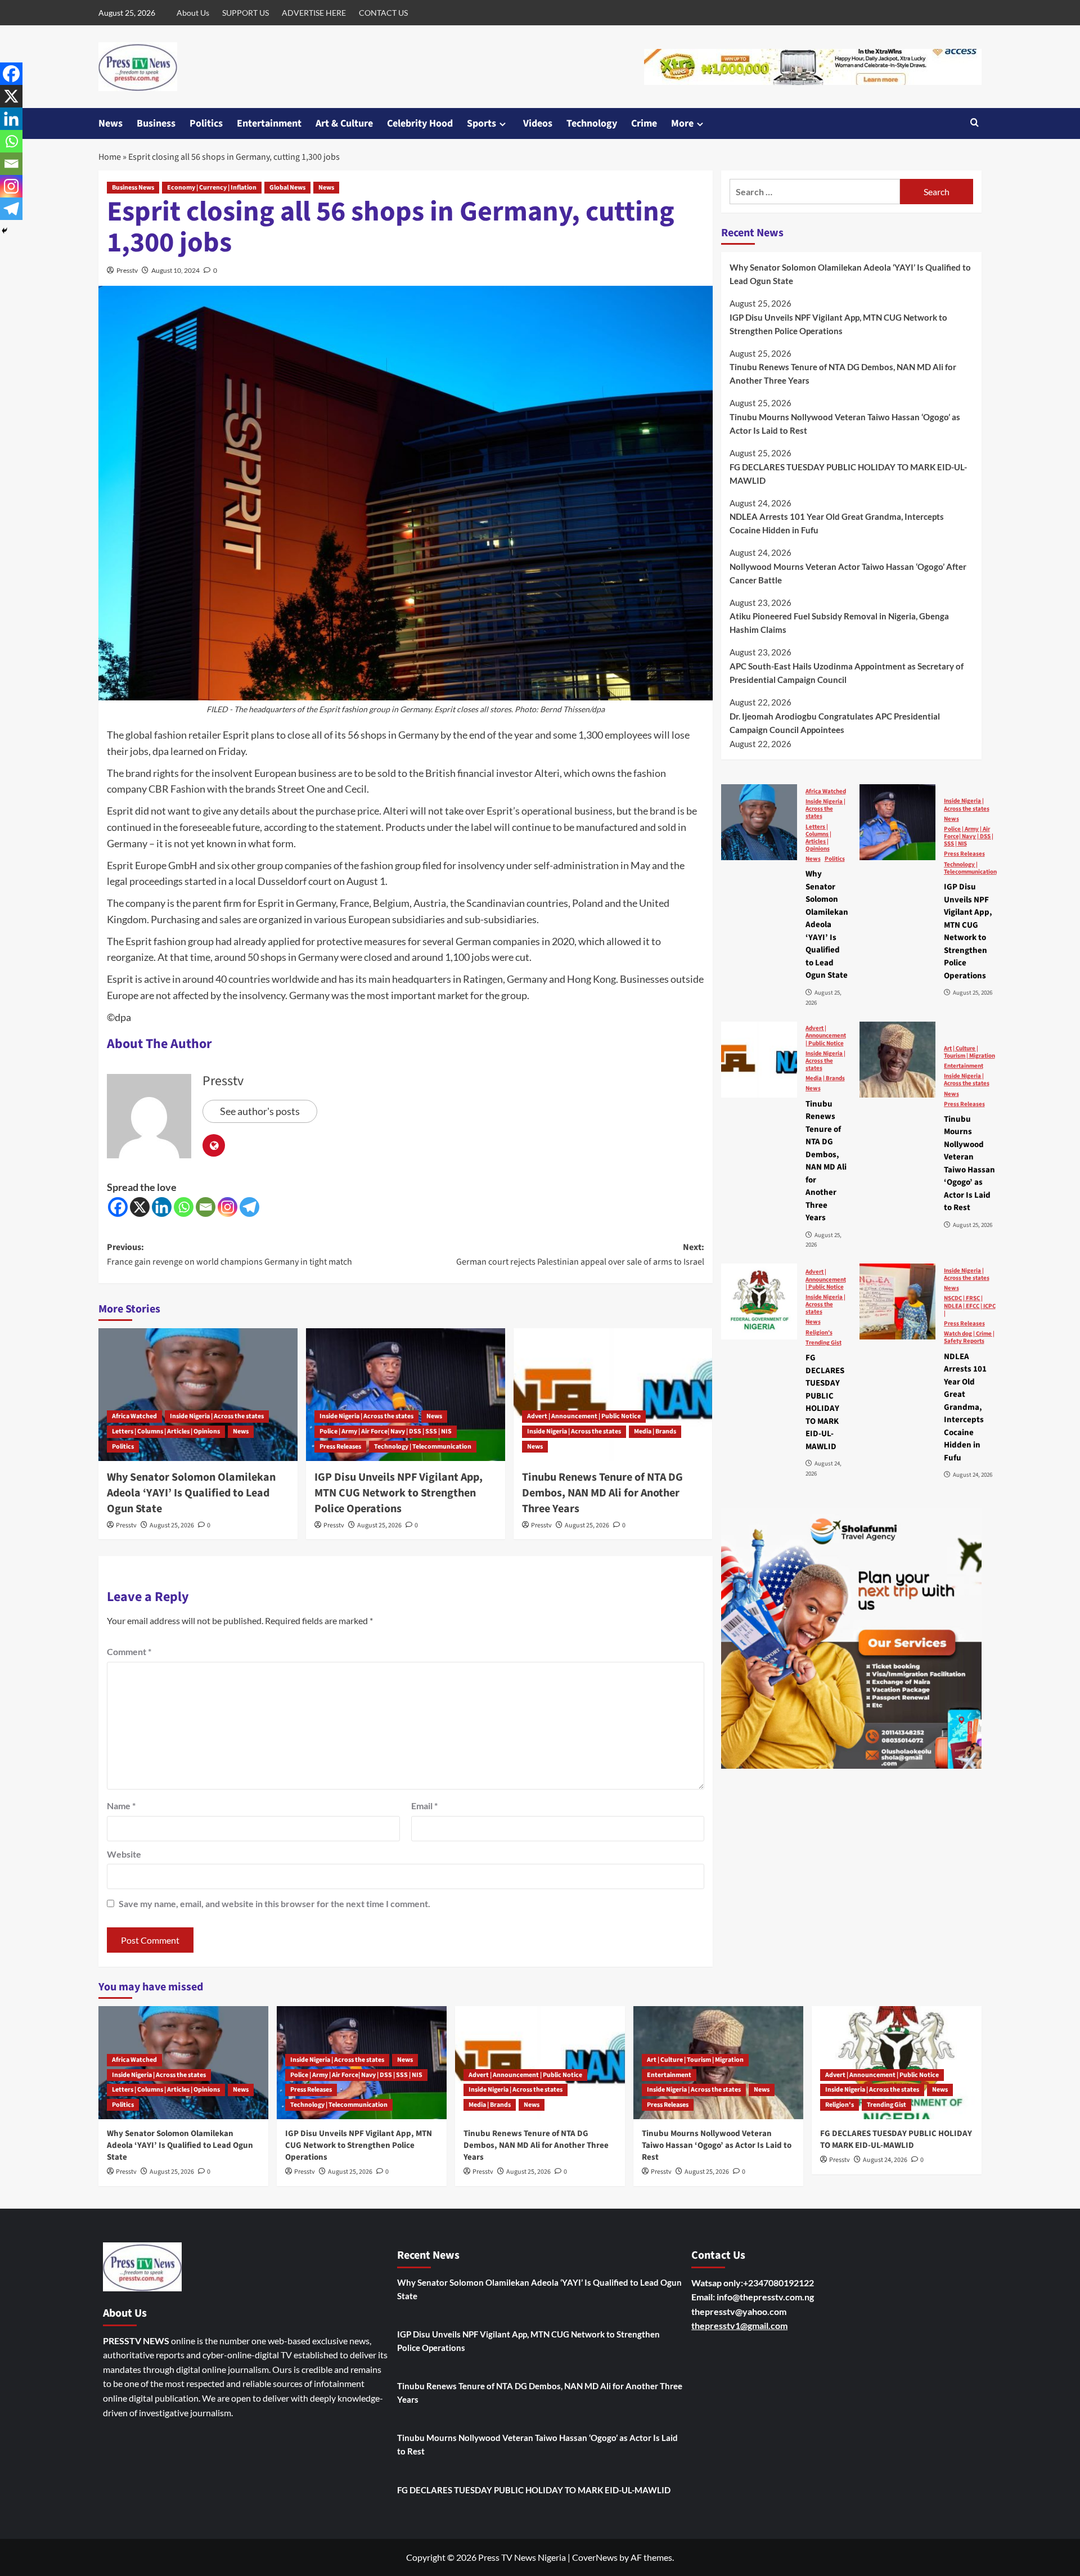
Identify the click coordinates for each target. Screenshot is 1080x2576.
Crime (644, 123)
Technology (592, 123)
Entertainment (269, 123)
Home (110, 157)
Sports (481, 123)
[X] (140, 1207)
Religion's (819, 1332)
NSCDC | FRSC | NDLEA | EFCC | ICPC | (970, 1306)
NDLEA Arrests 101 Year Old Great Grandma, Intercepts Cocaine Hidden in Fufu (837, 523)
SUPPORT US (246, 13)
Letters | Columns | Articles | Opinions (166, 1431)
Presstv (127, 270)
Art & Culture (344, 123)
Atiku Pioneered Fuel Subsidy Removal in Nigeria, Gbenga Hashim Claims (839, 623)
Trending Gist (823, 1342)
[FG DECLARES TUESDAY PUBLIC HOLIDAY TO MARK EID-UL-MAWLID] (759, 1302)
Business (156, 123)
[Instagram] (228, 1207)
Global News (287, 188)
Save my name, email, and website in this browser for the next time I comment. (274, 1903)
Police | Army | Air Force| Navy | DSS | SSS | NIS (386, 1431)
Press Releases (340, 1447)
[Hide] (4, 231)
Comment (129, 1651)
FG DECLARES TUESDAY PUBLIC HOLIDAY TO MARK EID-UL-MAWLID (848, 473)
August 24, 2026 (885, 2160)
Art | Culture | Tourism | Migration (969, 1051)
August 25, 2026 (172, 1525)
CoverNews (595, 2557)
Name (121, 1806)
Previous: (229, 1255)
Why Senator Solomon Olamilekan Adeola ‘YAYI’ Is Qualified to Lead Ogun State (191, 1493)
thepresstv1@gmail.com (739, 2325)
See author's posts (260, 1111)
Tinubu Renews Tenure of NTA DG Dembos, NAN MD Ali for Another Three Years (602, 1493)
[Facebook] (118, 1207)
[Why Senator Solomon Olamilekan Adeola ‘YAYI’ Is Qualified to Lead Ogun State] (198, 1395)
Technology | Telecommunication (423, 1447)
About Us (193, 13)
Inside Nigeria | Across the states (217, 1416)
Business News (133, 188)
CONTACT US (383, 13)
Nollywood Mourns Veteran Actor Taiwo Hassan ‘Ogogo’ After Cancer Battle (848, 573)
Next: (580, 1255)
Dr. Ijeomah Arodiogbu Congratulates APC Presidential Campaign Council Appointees (835, 722)
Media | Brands (655, 1431)
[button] (975, 123)
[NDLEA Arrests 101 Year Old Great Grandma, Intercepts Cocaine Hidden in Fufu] (897, 1302)
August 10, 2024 (175, 270)
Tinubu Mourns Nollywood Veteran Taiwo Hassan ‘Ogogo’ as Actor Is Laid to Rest (845, 423)
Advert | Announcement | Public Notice (584, 1416)
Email (424, 1806)
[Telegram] (249, 1207)
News (111, 123)
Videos (538, 123)
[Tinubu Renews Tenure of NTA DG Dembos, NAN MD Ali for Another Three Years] (613, 1395)
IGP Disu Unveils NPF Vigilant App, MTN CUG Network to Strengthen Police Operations (399, 1493)
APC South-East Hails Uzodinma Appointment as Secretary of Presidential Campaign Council (847, 672)
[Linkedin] (162, 1207)
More (682, 123)
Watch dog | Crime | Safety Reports (969, 1337)
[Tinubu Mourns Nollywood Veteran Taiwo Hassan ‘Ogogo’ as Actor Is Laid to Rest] (897, 1060)
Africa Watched (134, 1416)
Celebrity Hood (420, 123)
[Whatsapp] (184, 1207)
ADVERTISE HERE (314, 13)
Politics (206, 123)
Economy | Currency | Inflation (212, 188)
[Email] (206, 1207)
